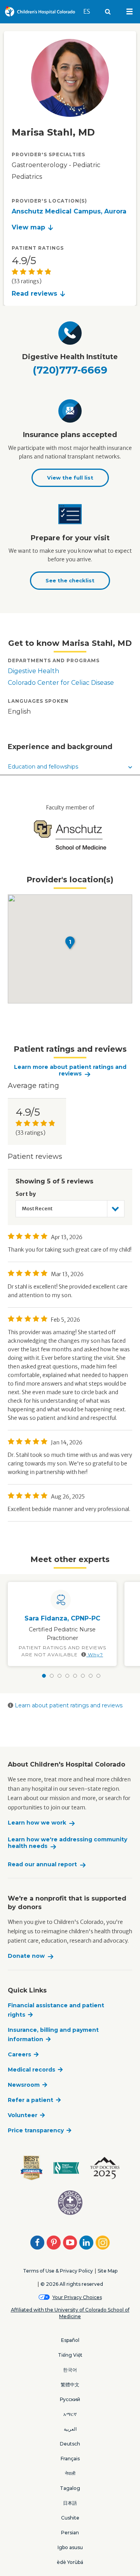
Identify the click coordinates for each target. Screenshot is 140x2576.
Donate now (26, 1956)
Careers (19, 2054)
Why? (95, 1655)
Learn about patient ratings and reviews (68, 1705)
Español (70, 2340)
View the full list (70, 478)
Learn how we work (37, 1823)
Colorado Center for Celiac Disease (61, 683)
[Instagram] (103, 2243)
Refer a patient (31, 2100)
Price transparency (36, 2130)
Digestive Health (33, 671)
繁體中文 (70, 2385)
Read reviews (34, 294)
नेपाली (70, 2473)
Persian (70, 2533)
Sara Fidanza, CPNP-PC (62, 1618)
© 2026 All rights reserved (72, 2284)
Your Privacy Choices (77, 2297)
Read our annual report (42, 1865)
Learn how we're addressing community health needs (67, 1843)
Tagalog (70, 2488)
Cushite (70, 2518)
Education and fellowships (43, 767)
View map (28, 227)
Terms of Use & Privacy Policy (58, 2271)
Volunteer (23, 2115)
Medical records (31, 2070)
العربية (70, 2429)
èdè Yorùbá (70, 2562)
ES (90, 11)
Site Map (108, 2271)
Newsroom (24, 2085)
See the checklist (70, 580)
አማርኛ (70, 2414)
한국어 (70, 2370)
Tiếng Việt (70, 2355)
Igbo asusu (70, 2547)
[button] (70, 943)
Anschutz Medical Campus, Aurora (69, 211)
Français (70, 2459)
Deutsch (70, 2444)
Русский (70, 2399)
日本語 (70, 2503)
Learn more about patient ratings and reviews (70, 1071)
